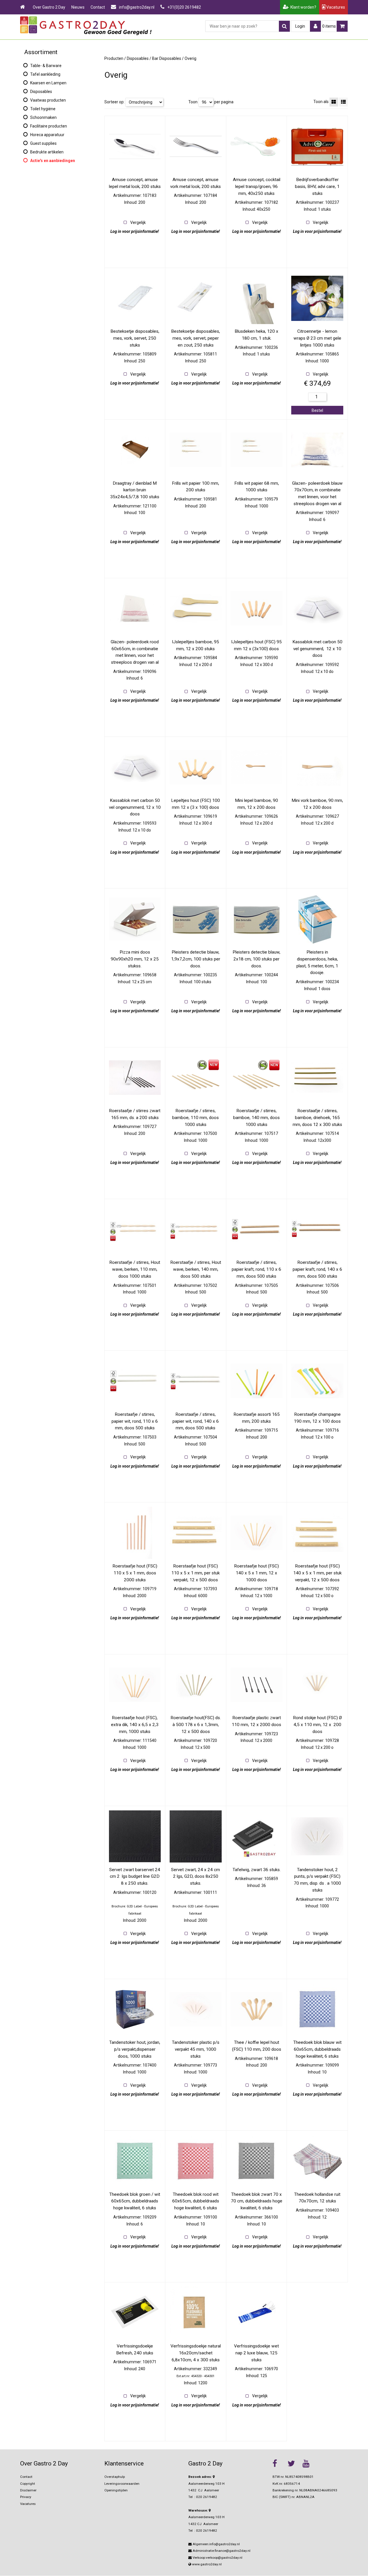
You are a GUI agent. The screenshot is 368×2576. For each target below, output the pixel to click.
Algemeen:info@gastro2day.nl (216, 2544)
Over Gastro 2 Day (49, 7)
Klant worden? (302, 7)
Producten (114, 58)
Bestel (317, 410)
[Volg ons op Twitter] (294, 2463)
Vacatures (335, 7)
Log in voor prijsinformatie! (135, 231)
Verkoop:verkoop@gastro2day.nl (217, 2558)
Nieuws (78, 7)
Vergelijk (138, 222)
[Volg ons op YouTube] (308, 2463)
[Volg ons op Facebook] (279, 2463)
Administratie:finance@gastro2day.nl (221, 2551)
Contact (98, 7)
